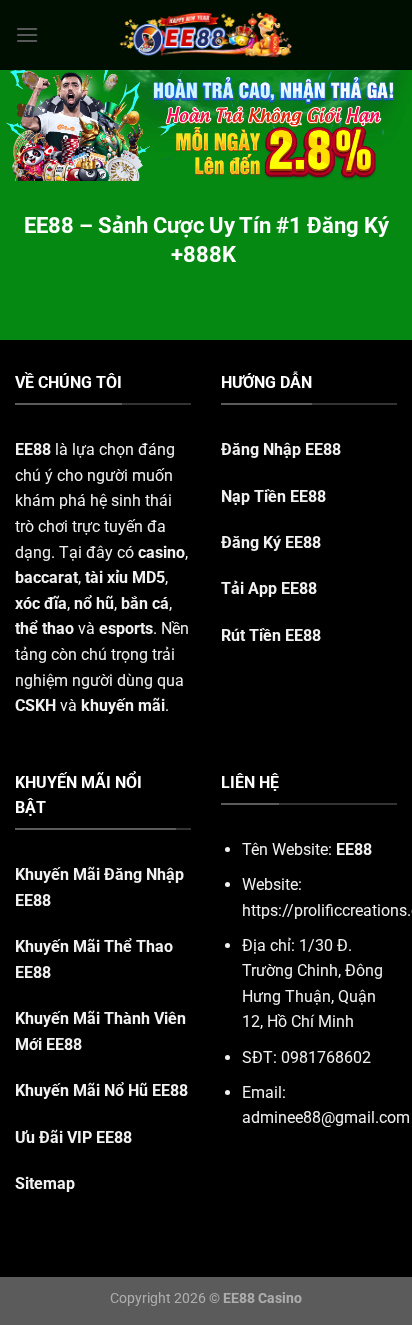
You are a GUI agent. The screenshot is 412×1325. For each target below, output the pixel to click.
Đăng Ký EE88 (271, 542)
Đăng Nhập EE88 (281, 449)
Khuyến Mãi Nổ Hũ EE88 (101, 1090)
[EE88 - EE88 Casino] (206, 34)
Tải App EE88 (269, 588)
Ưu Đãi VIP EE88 (73, 1137)
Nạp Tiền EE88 (273, 496)
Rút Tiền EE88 (271, 635)
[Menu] (27, 34)
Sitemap (45, 1183)
